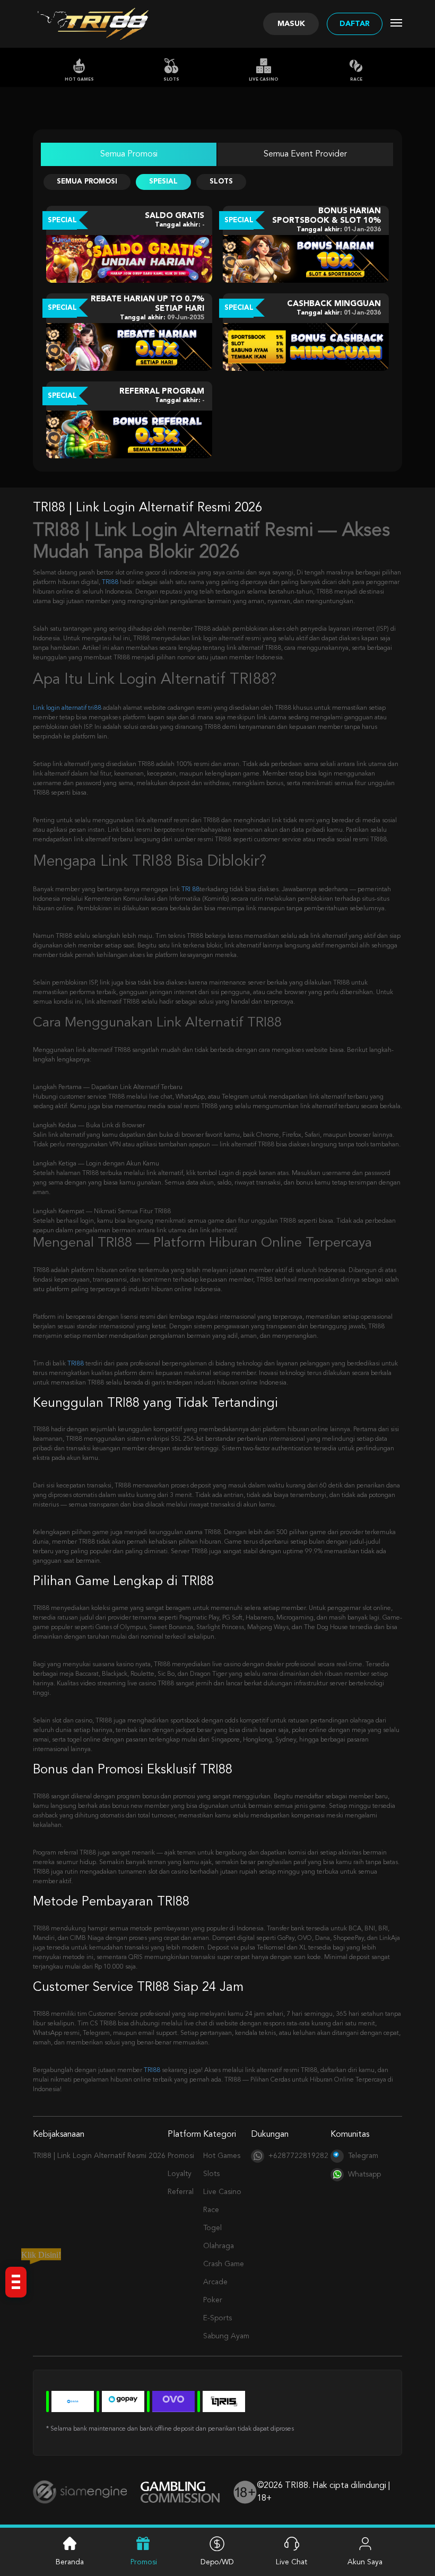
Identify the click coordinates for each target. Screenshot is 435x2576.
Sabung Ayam (226, 2336)
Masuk (291, 24)
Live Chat (292, 2562)
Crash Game (224, 2264)
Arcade (215, 2282)
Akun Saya (365, 2562)
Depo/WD (217, 2562)
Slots (171, 80)
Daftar (355, 24)
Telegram (363, 2156)
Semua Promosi (129, 154)
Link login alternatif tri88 (67, 708)
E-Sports (217, 2318)
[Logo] (106, 24)
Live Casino (264, 80)
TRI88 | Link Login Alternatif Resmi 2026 (99, 2156)
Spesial (163, 182)
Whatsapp (364, 2174)
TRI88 (110, 582)
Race (356, 80)
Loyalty (180, 2174)
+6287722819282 (298, 2156)
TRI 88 (190, 890)
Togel (212, 2228)
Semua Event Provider (305, 154)
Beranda (70, 2562)
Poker (213, 2300)
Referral (181, 2192)
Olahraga (219, 2246)
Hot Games (79, 80)
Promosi (181, 2156)
